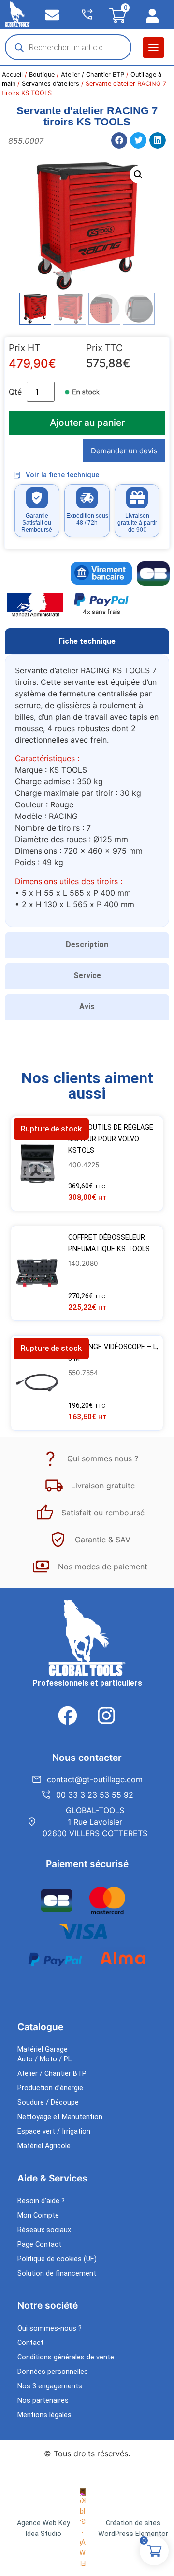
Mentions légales (44, 2415)
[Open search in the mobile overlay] (68, 47)
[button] (153, 48)
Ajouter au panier (87, 423)
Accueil (12, 75)
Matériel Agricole (44, 2146)
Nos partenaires (43, 2401)
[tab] (87, 641)
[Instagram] (106, 1716)
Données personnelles (53, 2372)
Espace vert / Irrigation (54, 2132)
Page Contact (39, 2244)
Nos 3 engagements (50, 2386)
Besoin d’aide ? (41, 2201)
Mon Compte (38, 2215)
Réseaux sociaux (44, 2230)
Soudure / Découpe (48, 2103)
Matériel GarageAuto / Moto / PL (44, 2054)
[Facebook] (68, 1716)
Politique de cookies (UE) (57, 2259)
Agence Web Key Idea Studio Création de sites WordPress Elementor (93, 2528)
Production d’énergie (50, 2088)
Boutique (42, 75)
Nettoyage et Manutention (60, 2117)
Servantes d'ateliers (51, 84)
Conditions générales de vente (66, 2357)
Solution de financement (57, 2273)
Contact (30, 2343)
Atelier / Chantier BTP (93, 75)
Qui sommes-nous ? (50, 2328)
